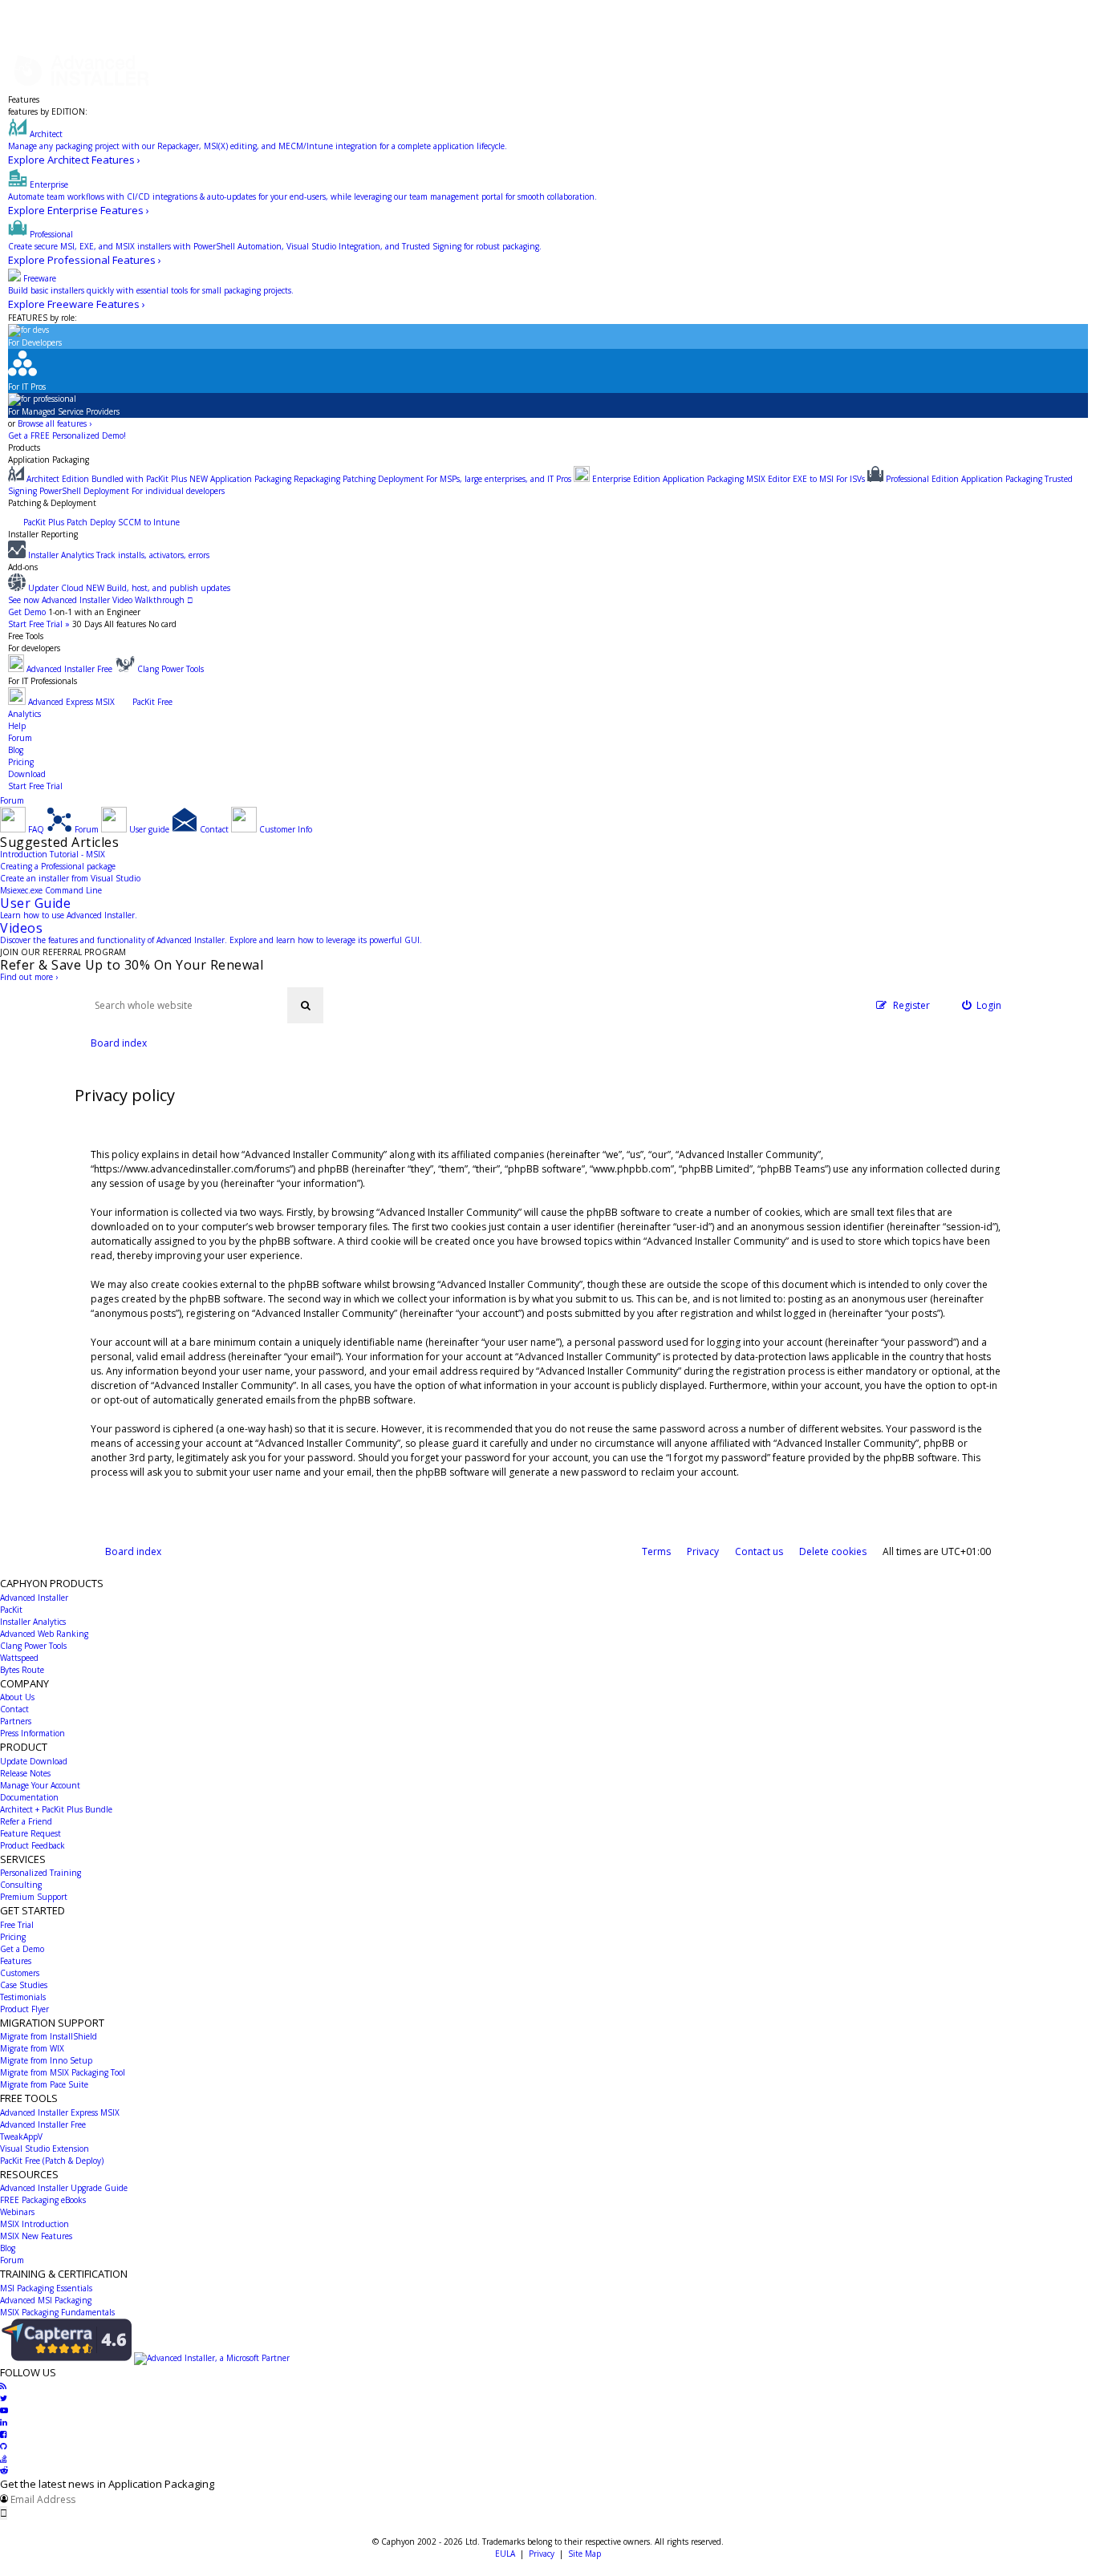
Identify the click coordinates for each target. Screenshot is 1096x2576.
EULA (505, 2554)
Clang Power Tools (33, 1646)
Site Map (585, 2554)
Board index (133, 1551)
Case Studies (24, 1985)
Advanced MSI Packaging (46, 2300)
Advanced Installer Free (43, 2124)
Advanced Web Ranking (44, 1634)
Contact (14, 1709)
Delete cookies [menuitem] (833, 1551)
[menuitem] (982, 1005)
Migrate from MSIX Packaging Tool (63, 2072)
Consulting (21, 1885)
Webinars (17, 2212)
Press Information (32, 1733)
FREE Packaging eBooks (43, 2200)
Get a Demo (22, 1949)
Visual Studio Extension (45, 2149)
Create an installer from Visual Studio (70, 878)
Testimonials (23, 1997)
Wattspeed (19, 1658)
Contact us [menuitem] (759, 1551)
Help (17, 726)
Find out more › (29, 977)
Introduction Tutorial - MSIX (53, 854)
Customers (20, 1973)
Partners (16, 1721)
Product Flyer (24, 2009)
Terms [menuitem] (656, 1551)
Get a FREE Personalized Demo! (67, 435)
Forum (20, 738)
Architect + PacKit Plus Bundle (56, 1809)
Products (24, 448)
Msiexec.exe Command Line (51, 890)
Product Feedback (32, 1845)
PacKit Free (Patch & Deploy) (52, 2161)
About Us (17, 1697)
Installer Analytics (33, 1622)
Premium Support (34, 1897)
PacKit (11, 1610)
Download (27, 774)
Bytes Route (22, 1670)
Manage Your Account (40, 1785)
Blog (16, 750)
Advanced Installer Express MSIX (60, 2112)
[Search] (305, 1005)
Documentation (29, 1797)
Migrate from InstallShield (49, 2036)
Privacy (542, 2554)
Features (24, 99)
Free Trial (17, 1925)
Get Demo (27, 612)
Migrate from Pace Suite (44, 2084)
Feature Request (30, 1833)
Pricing (21, 762)
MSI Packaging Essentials (46, 2288)
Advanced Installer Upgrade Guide (64, 2188)
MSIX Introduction (35, 2224)
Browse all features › (55, 423)
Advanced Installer (34, 1598)
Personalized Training (41, 1873)
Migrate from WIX (32, 2048)
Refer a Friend (26, 1821)
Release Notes (25, 1773)
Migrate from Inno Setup (46, 2060)
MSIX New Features (36, 2236)
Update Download (34, 1761)
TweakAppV (21, 2137)
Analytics (24, 714)
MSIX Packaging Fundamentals (57, 2312)
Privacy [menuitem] (703, 1551)
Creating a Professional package (58, 866)
